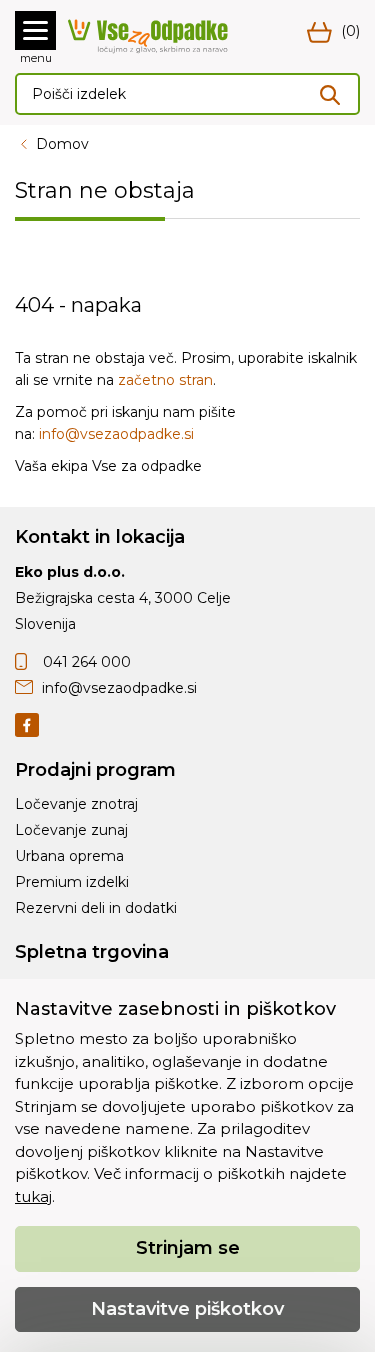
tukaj (33, 1196)
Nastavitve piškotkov (187, 1309)
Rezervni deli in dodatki (96, 908)
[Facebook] (27, 723)
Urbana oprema (69, 856)
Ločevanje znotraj (76, 804)
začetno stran (165, 380)
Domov (62, 144)
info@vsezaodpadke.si (116, 434)
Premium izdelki (72, 882)
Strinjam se (188, 1248)
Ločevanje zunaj (71, 830)
